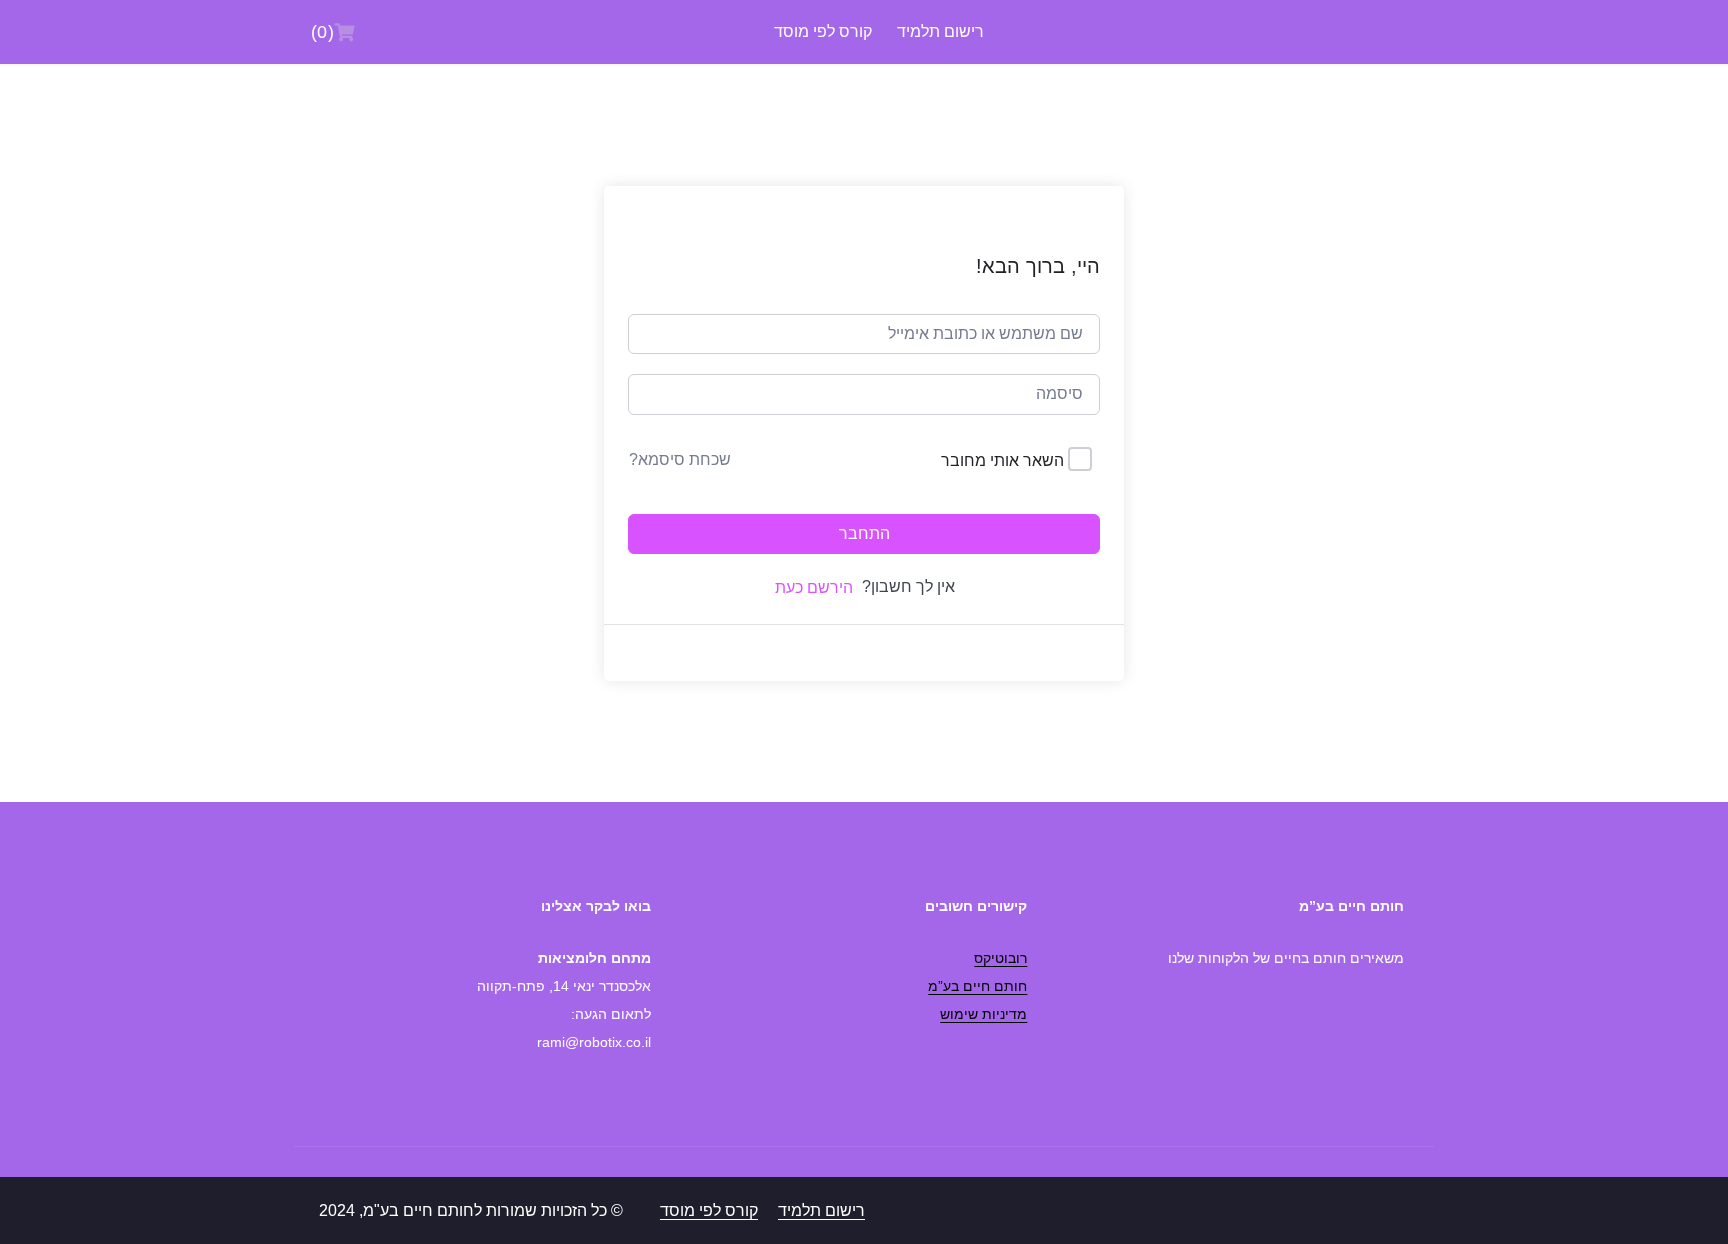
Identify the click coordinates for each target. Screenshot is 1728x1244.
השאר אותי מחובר (1002, 460)
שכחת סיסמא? (680, 459)
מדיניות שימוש (983, 1014)
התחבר (864, 533)
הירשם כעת (814, 587)
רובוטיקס (1000, 958)
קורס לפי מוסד (823, 31)
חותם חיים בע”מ (977, 986)
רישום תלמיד (940, 31)
